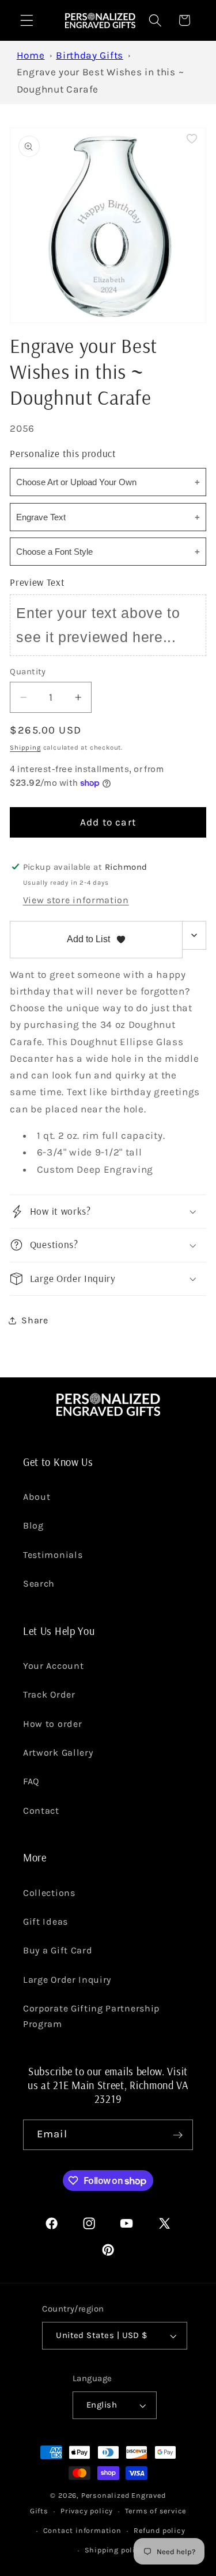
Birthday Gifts (90, 55)
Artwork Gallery (58, 1752)
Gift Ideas (46, 1922)
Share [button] (35, 1320)
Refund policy (159, 2530)
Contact (41, 1811)
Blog (33, 1525)
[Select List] (194, 935)
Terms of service (156, 2511)
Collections (49, 1893)
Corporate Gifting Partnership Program (91, 2016)
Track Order (49, 1694)
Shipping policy (114, 2550)
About (37, 1497)
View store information (76, 900)
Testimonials (53, 1555)
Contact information (82, 2530)
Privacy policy (87, 2511)
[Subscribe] (178, 2135)
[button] (27, 20)
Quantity (28, 671)
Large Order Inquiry (67, 1980)
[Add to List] (192, 139)
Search (39, 1583)
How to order (52, 1724)
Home (31, 55)
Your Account (53, 1666)
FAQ (31, 1781)
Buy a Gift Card (58, 1950)
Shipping (25, 747)
